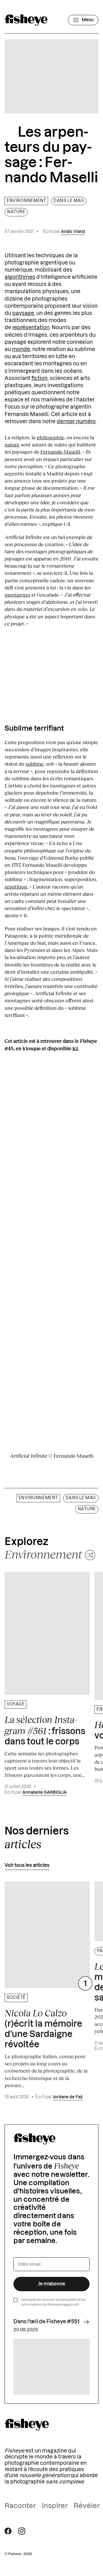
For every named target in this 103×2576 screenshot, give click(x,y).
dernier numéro (76, 422)
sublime (34, 764)
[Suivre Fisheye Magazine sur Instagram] (22, 2531)
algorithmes (20, 277)
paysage (23, 313)
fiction (39, 378)
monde (21, 349)
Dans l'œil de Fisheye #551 (46, 2322)
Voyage (15, 1704)
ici (75, 1048)
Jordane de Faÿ (68, 2097)
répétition (16, 887)
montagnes (17, 595)
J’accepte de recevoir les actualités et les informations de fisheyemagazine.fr (54, 2302)
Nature (16, 212)
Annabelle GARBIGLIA (44, 1793)
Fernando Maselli (60, 452)
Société (16, 1998)
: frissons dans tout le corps (45, 1730)
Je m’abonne (52, 2284)
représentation (31, 328)
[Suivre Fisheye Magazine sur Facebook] (8, 2531)
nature (12, 444)
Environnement (26, 201)
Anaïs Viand (73, 232)
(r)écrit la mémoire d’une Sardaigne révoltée (43, 2028)
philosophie (50, 437)
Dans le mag (69, 201)
